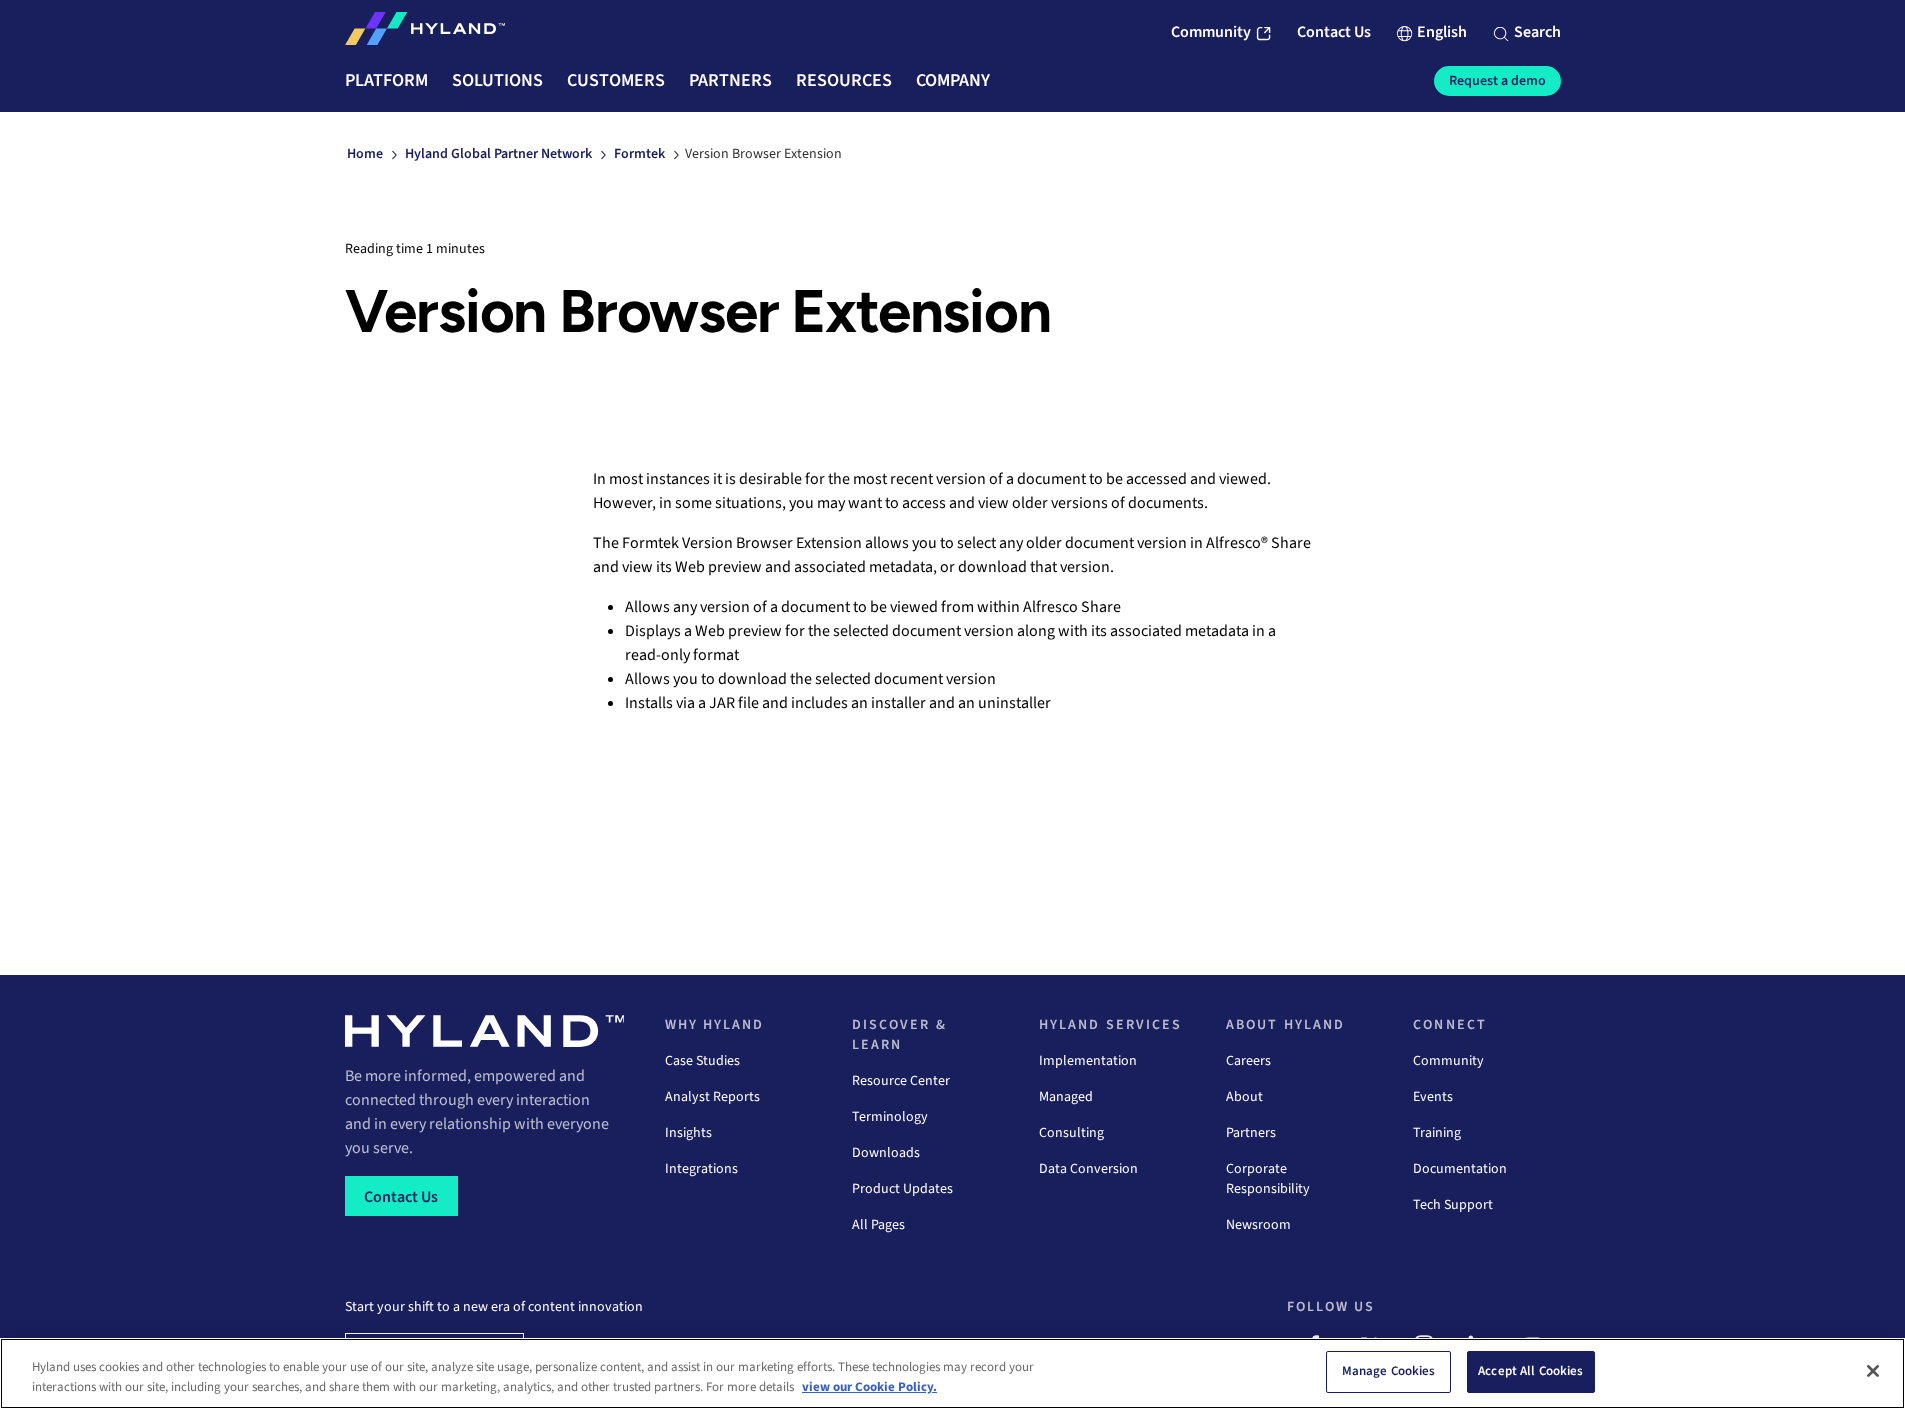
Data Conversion (1088, 1169)
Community (1448, 1061)
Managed (1066, 1097)
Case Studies (702, 1061)
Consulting (1071, 1133)
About (1244, 1097)
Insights (688, 1133)
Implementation (1088, 1061)
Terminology (890, 1117)
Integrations (701, 1169)
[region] (952, 1373)
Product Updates (902, 1189)
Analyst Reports (712, 1097)
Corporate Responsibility (1268, 1179)
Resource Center (901, 1081)
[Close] (1873, 1371)
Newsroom (1258, 1225)
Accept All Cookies (1530, 1371)
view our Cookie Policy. (869, 1387)
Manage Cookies (1389, 1371)
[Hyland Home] (425, 33)
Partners (1251, 1133)
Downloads (886, 1153)
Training (1437, 1133)
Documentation (1460, 1169)
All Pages (878, 1225)
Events (1433, 1097)
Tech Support (1453, 1205)
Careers (1248, 1061)
